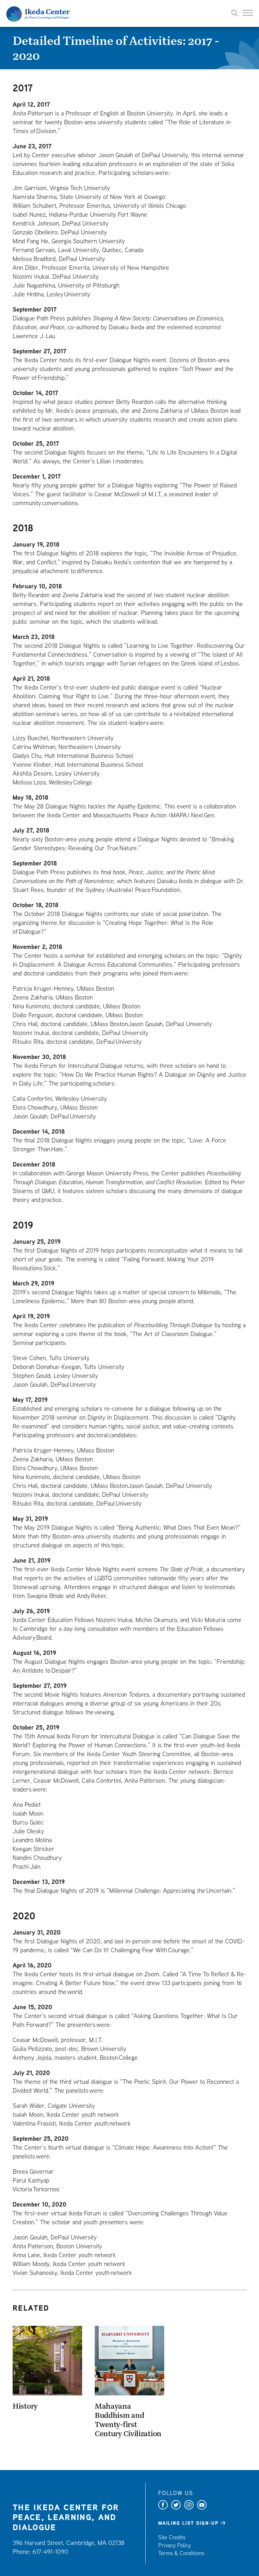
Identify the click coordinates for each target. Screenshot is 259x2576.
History (25, 2406)
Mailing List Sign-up (188, 2523)
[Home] (38, 13)
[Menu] (248, 13)
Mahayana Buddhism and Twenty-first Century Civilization (128, 2420)
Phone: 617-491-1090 (40, 2551)
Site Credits (172, 2537)
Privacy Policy (175, 2545)
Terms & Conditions (181, 2553)
